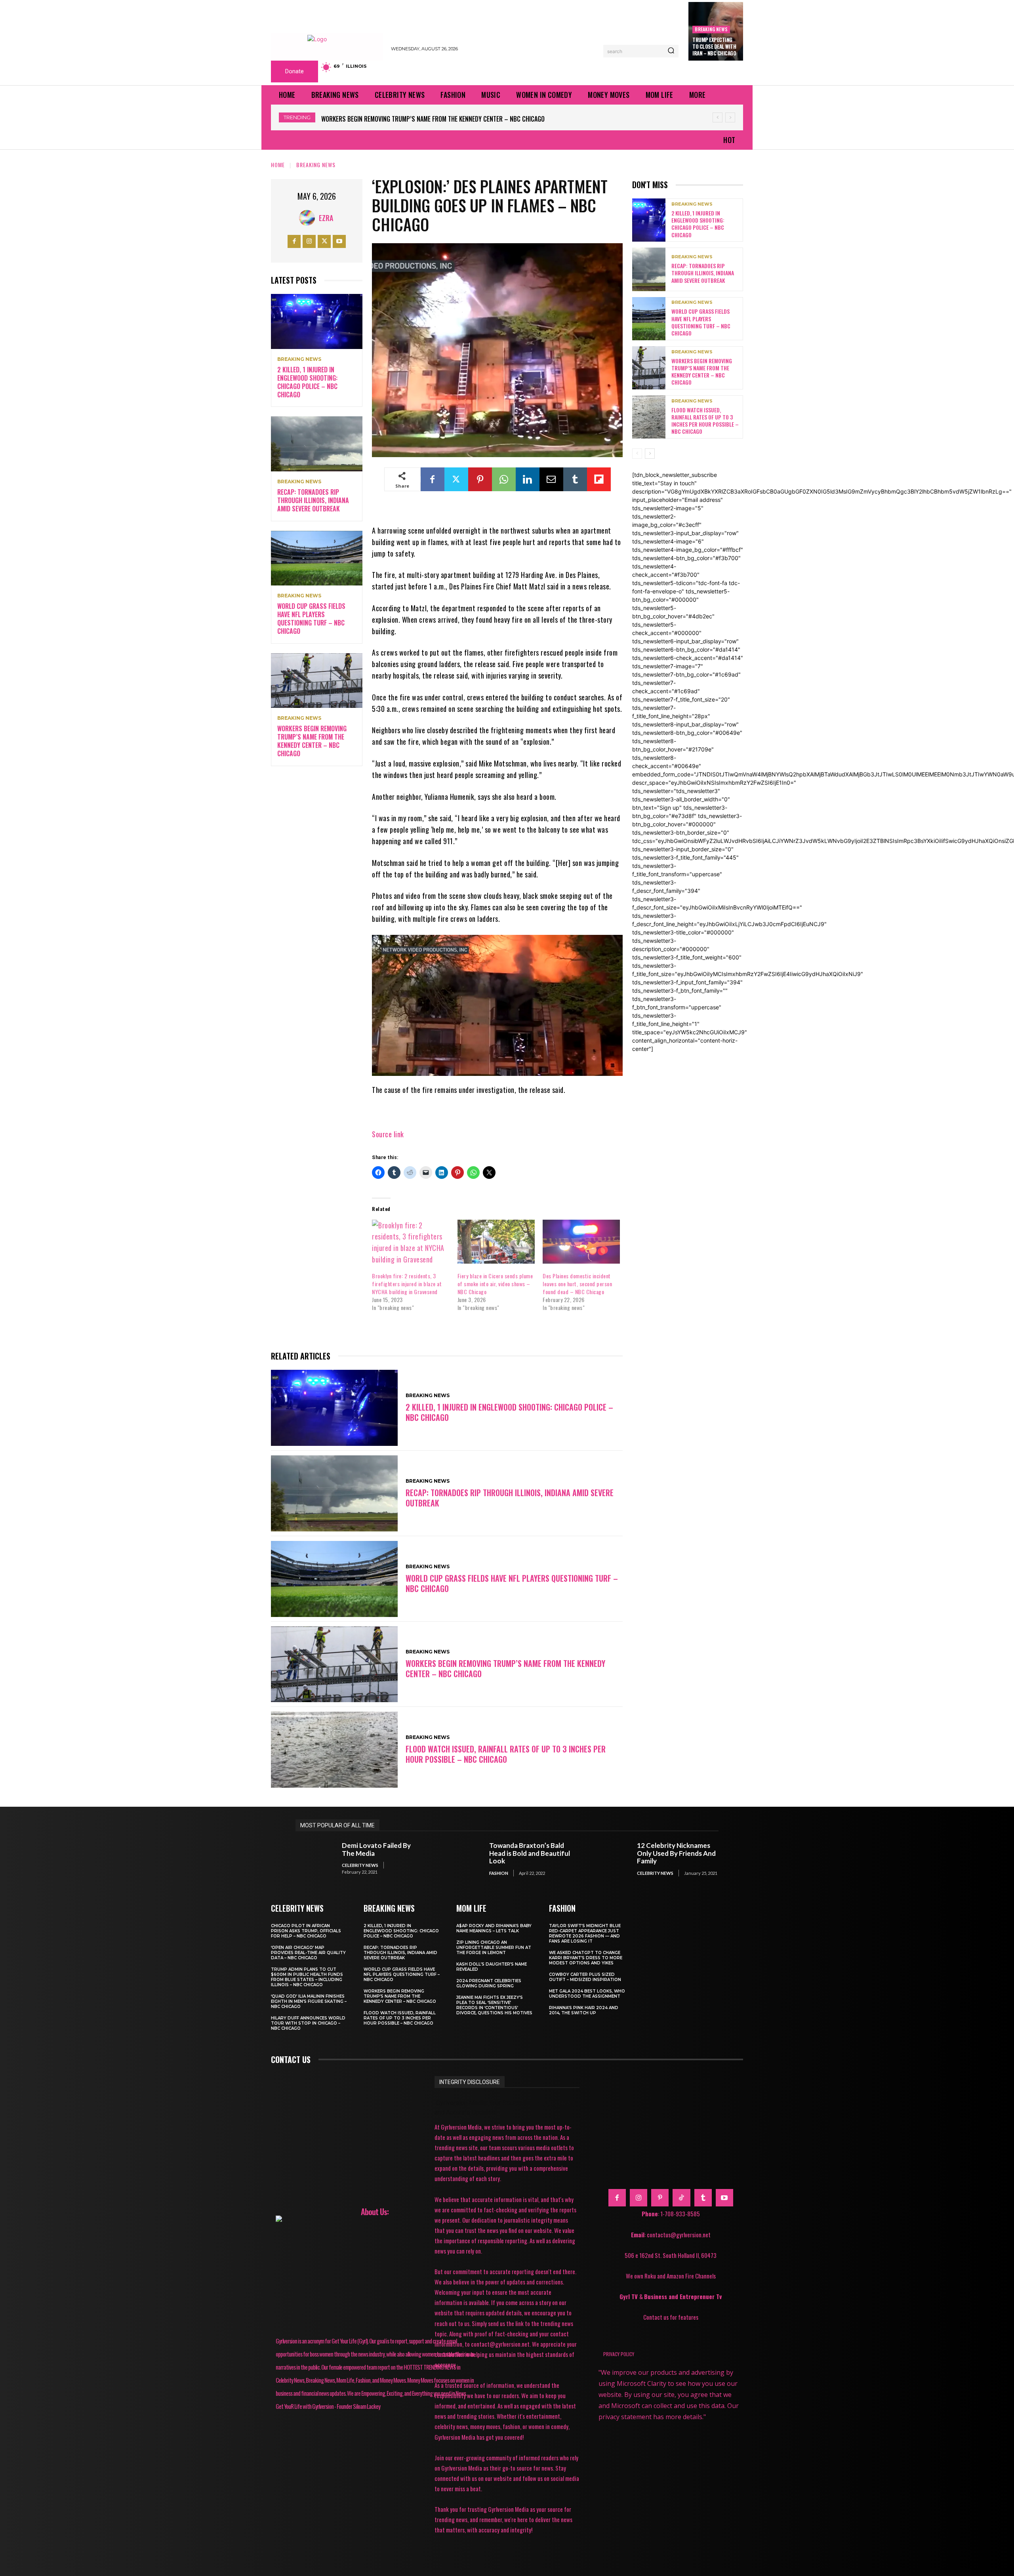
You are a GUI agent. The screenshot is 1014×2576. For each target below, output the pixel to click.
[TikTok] (681, 2198)
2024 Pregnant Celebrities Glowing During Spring (489, 1983)
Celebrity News (360, 1865)
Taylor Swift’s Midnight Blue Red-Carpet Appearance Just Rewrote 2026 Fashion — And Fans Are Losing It (585, 1933)
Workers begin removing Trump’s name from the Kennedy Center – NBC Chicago (312, 741)
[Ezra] (309, 218)
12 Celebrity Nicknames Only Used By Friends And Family (676, 1853)
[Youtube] (339, 241)
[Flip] (599, 479)
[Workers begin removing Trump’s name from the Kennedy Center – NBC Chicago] (317, 681)
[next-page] (650, 454)
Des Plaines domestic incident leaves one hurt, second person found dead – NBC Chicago (577, 1284)
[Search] (671, 51)
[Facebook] (294, 241)
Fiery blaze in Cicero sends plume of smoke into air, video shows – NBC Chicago (495, 1284)
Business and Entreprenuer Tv (683, 2296)
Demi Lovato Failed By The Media (376, 1849)
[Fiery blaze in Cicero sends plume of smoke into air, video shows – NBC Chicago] (496, 1242)
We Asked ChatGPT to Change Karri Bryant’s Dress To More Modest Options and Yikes (586, 1958)
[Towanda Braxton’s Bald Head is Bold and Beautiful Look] (462, 1859)
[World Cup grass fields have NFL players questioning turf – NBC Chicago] (317, 558)
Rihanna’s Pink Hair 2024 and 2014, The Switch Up (584, 2010)
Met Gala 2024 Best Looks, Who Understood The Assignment (587, 1994)
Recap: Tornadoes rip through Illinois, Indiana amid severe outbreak (313, 500)
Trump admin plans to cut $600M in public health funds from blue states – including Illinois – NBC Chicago (307, 1977)
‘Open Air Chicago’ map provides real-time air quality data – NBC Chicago (308, 1953)
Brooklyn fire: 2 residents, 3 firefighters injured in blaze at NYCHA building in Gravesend (407, 1284)
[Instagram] (309, 241)
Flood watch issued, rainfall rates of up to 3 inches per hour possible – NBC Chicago (444, 119)
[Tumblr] (575, 479)
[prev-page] (637, 454)
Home (278, 165)
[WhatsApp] (504, 479)
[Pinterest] (480, 479)
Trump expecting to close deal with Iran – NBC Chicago (714, 46)
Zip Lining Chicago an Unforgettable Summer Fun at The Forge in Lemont (494, 1948)
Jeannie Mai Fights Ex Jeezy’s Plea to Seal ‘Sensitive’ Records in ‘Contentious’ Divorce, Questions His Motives (494, 2005)
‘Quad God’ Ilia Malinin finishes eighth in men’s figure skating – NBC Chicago (309, 2001)
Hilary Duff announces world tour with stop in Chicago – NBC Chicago (308, 2023)
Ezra (326, 218)
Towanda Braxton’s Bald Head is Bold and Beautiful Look (530, 1853)
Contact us (291, 2059)
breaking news (711, 29)
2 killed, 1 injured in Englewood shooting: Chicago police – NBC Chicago (307, 382)
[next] (730, 117)
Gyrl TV (629, 2296)
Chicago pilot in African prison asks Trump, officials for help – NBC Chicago (306, 1931)
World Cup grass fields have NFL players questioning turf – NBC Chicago (311, 618)
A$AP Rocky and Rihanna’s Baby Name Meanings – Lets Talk (494, 1928)
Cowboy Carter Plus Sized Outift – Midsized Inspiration (585, 1977)
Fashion (499, 1873)
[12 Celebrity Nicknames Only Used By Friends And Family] (610, 1859)
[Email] (551, 479)
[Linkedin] (528, 479)
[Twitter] (324, 241)
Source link (388, 1134)
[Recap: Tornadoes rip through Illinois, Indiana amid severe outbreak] (317, 444)
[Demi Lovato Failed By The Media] (315, 1859)
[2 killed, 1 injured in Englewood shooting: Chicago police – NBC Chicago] (317, 321)
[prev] (718, 117)
